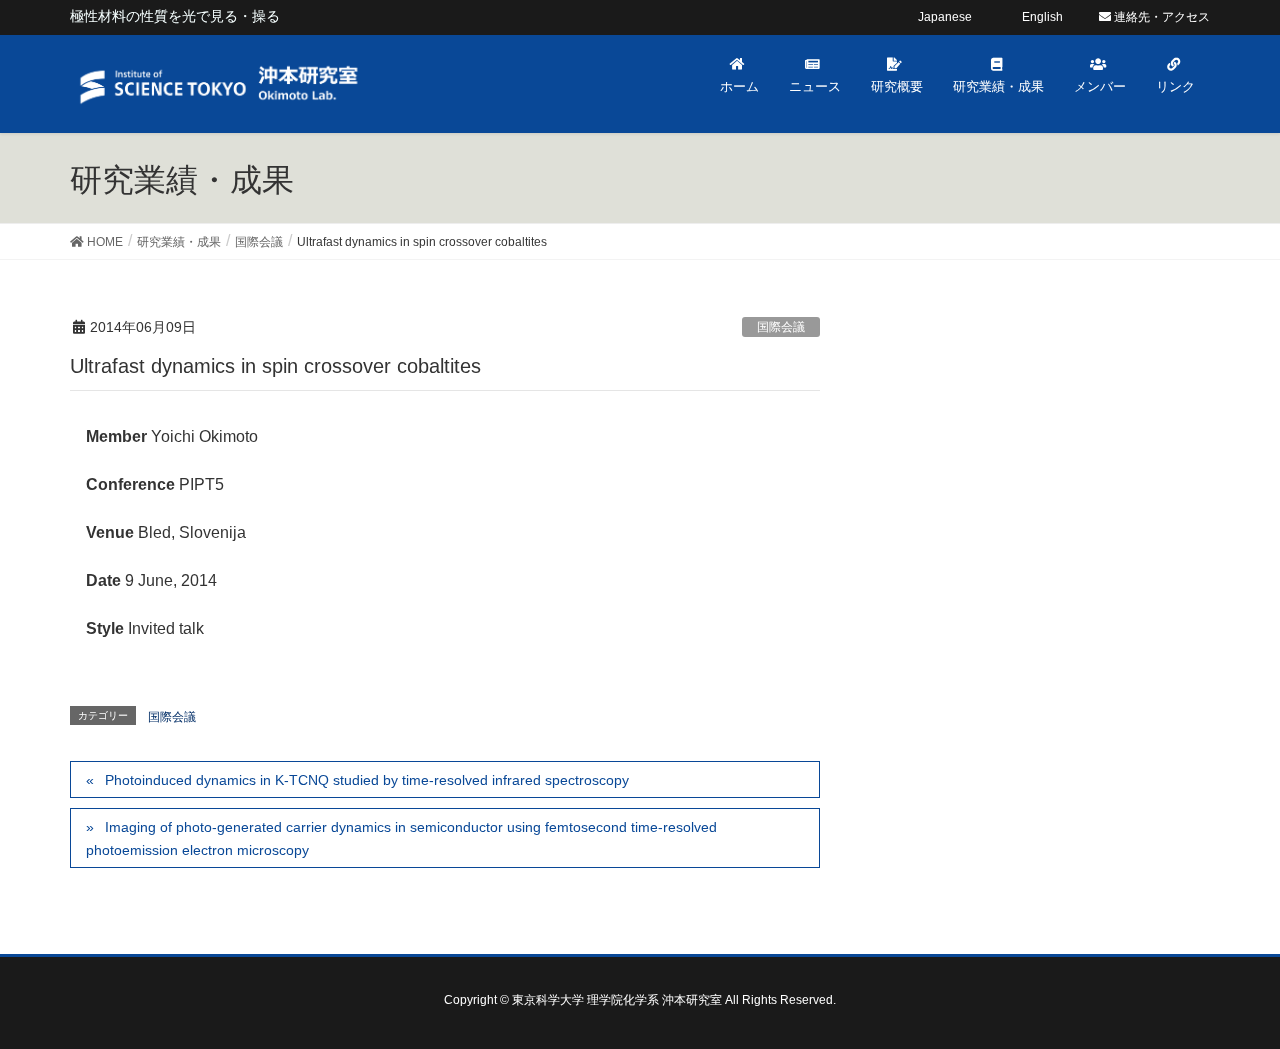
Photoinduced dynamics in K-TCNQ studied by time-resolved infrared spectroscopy (367, 780)
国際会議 (781, 327)
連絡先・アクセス (1160, 17)
